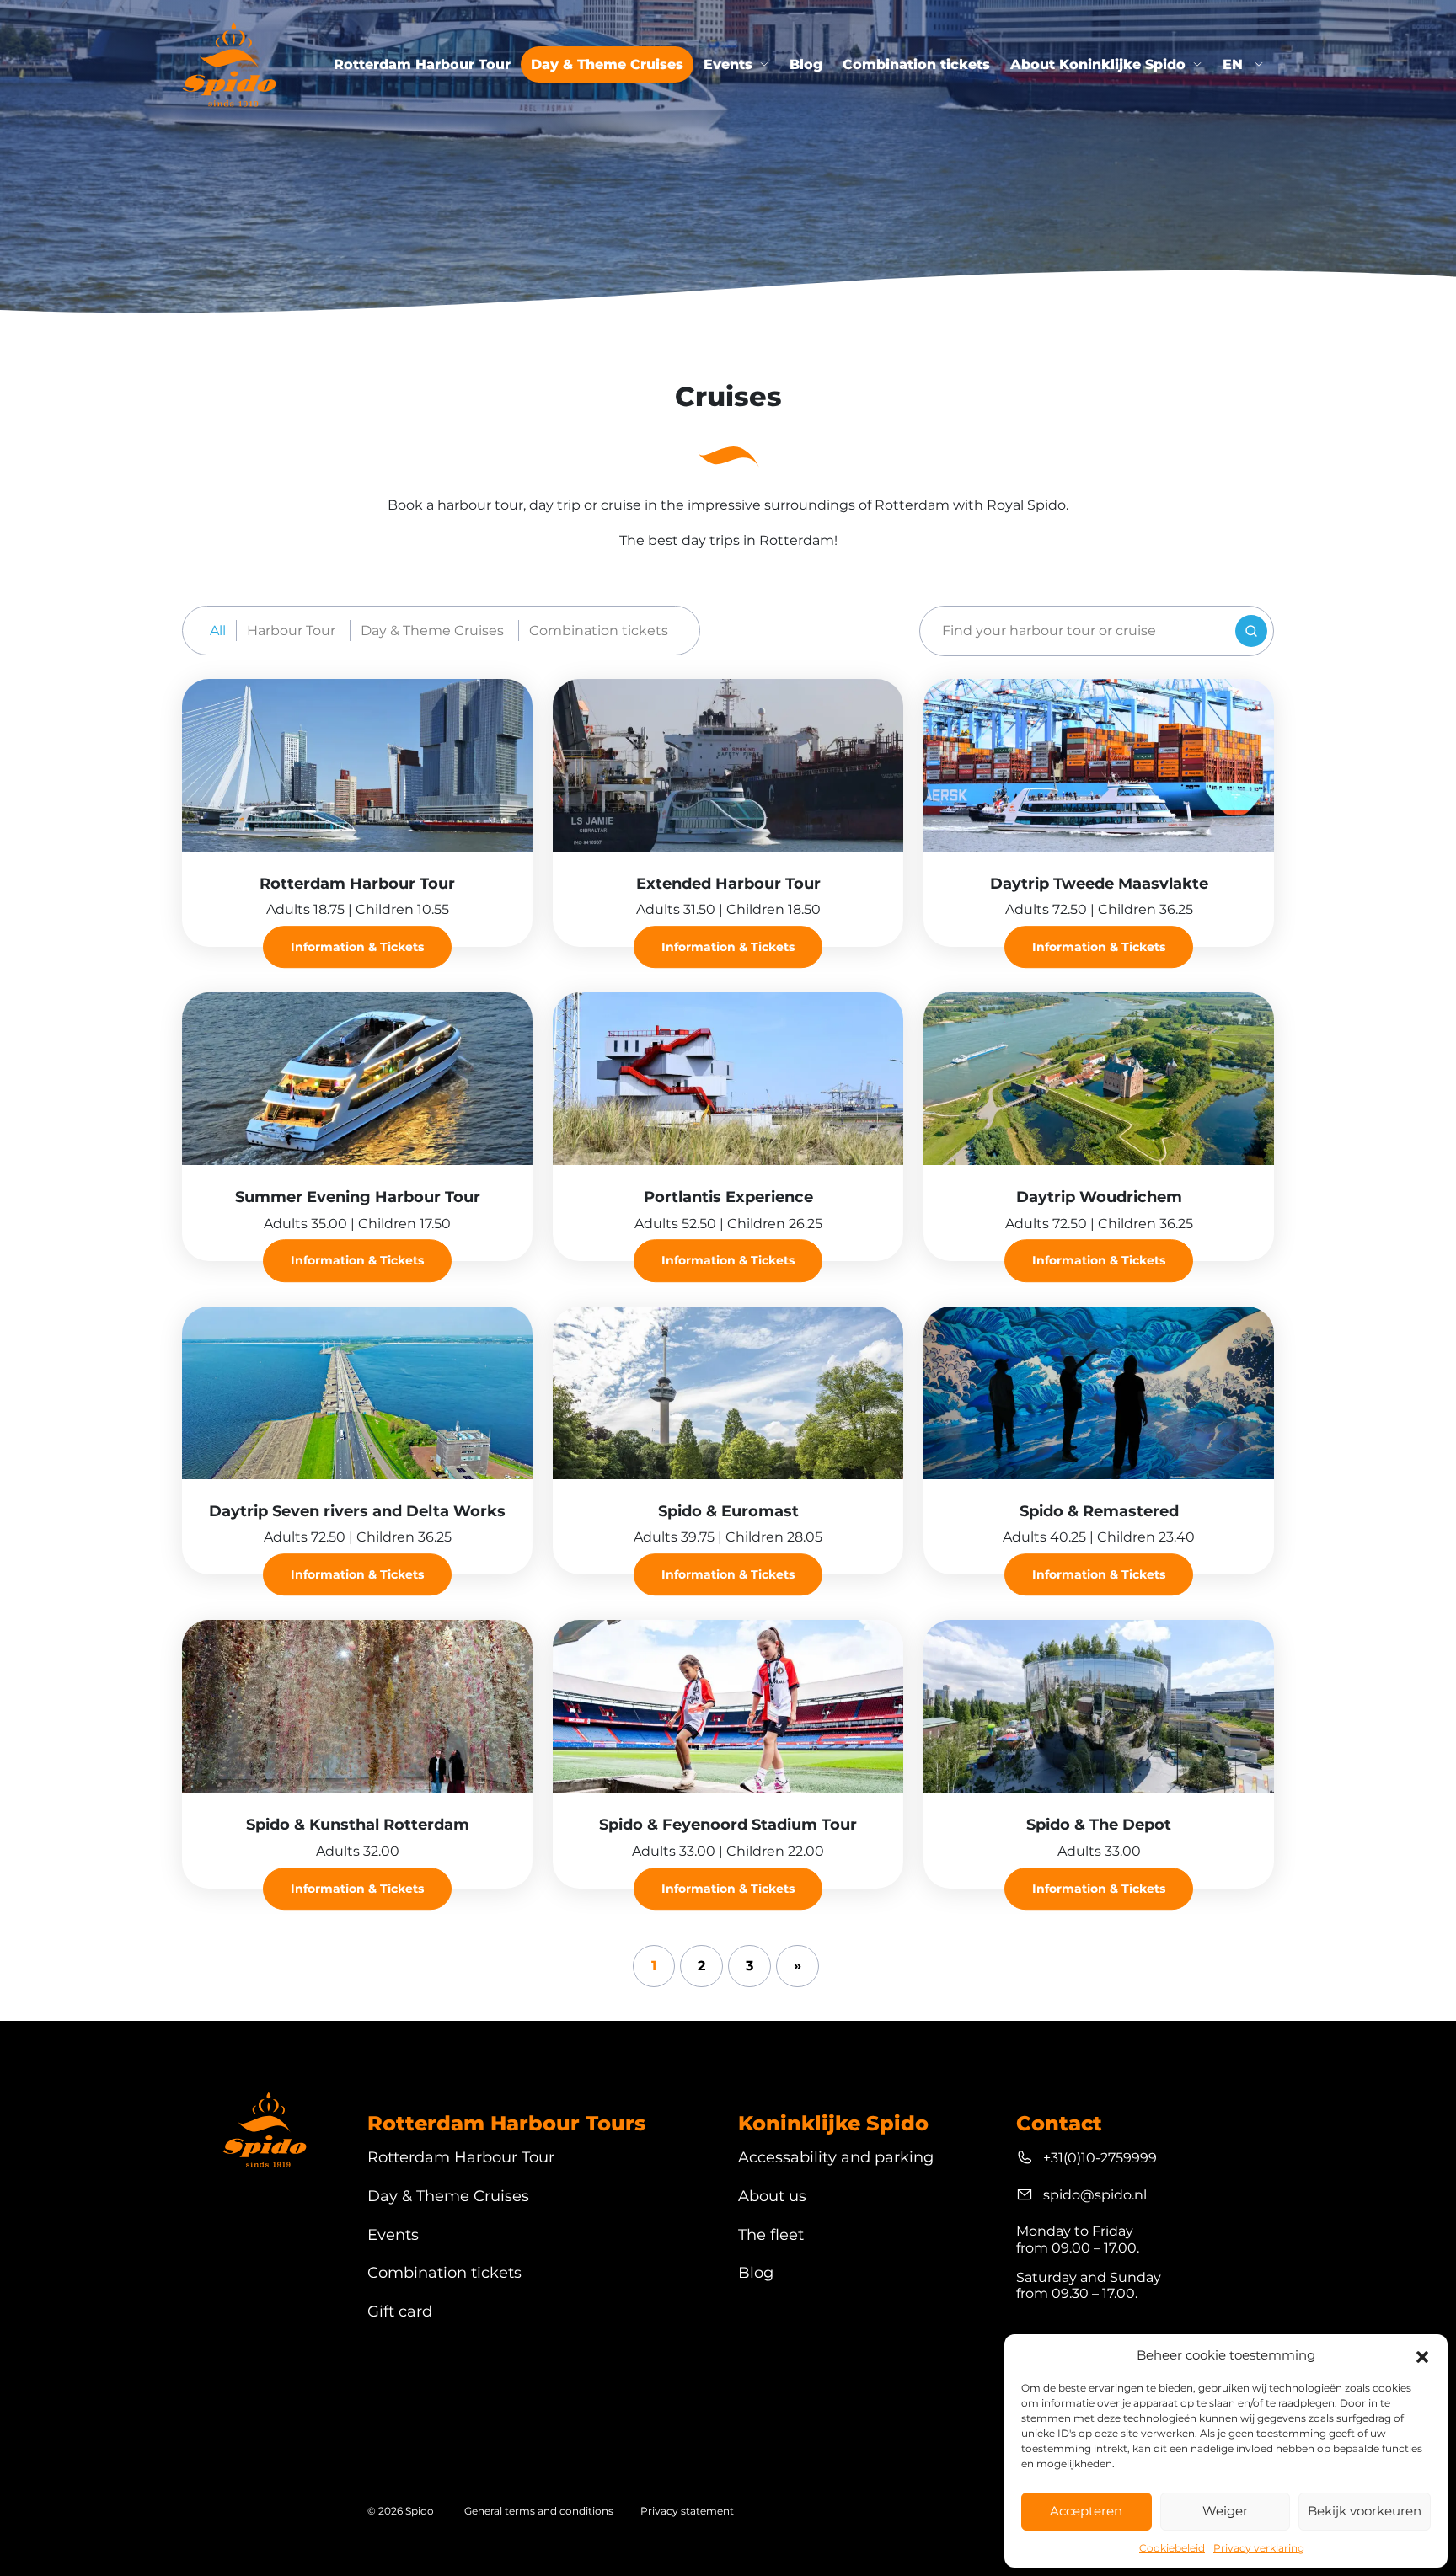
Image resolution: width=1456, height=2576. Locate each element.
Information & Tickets (357, 947)
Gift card (400, 2312)
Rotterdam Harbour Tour (422, 64)
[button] (1422, 2355)
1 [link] (654, 1966)
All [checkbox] (218, 631)
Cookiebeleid (1172, 2548)
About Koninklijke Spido (1098, 64)
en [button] (1235, 64)
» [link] (798, 1966)
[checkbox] (294, 631)
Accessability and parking (836, 2158)
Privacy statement (687, 2511)
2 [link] (701, 1966)
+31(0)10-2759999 (1100, 2158)
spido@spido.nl (1095, 2195)
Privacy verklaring (1259, 2548)
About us (772, 2197)
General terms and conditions (539, 2511)
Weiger (1225, 2511)
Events (728, 64)
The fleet (771, 2235)
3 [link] (749, 1966)
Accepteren (1086, 2511)
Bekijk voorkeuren (1365, 2511)
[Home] (229, 64)
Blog (806, 64)
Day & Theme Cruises (607, 64)
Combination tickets (916, 64)
